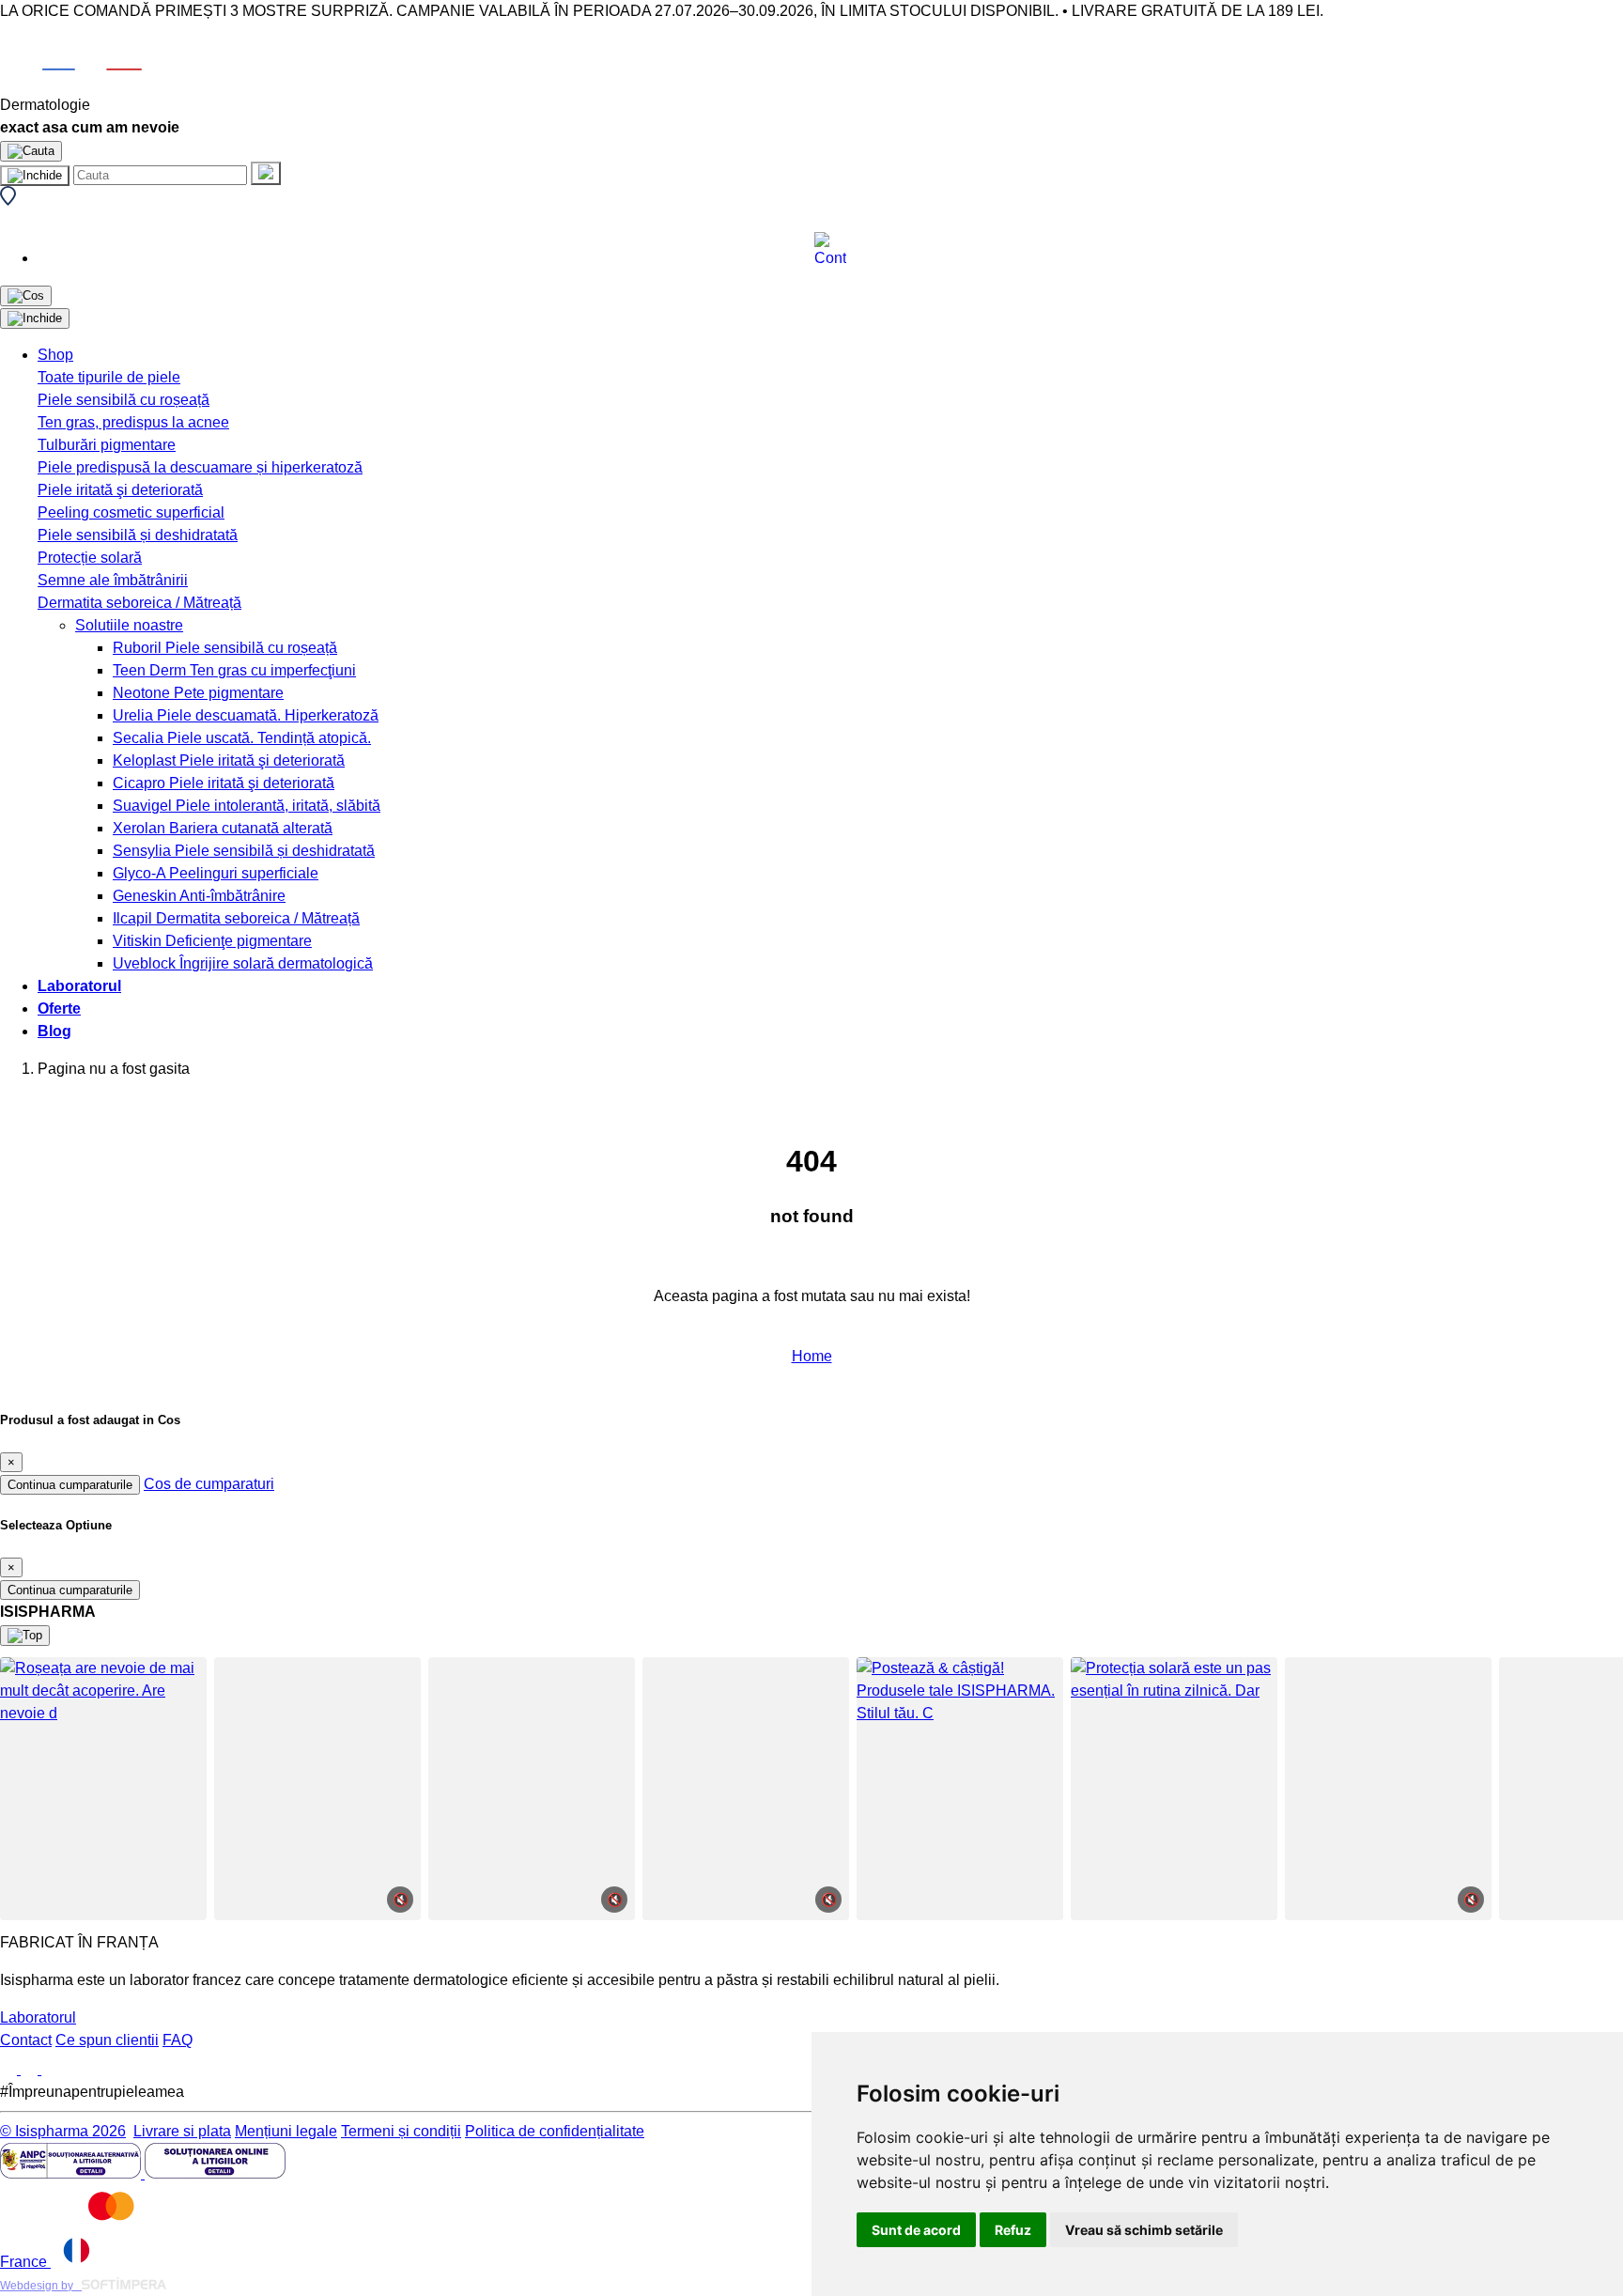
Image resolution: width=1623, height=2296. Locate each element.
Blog (54, 1031)
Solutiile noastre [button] (129, 625)
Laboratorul (79, 986)
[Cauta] (266, 173)
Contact (26, 2040)
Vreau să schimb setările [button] (1144, 2230)
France (25, 2262)
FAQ (178, 2040)
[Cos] (26, 296)
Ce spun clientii (107, 2040)
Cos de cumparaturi (209, 1484)
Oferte (59, 1008)
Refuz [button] (1013, 2230)
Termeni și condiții (401, 2131)
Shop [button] (55, 355)
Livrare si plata (182, 2131)
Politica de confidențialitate (555, 2131)
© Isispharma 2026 (63, 2131)
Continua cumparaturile (70, 1485)
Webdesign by (41, 2286)
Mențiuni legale (286, 2131)
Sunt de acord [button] (916, 2230)
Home (812, 1356)
